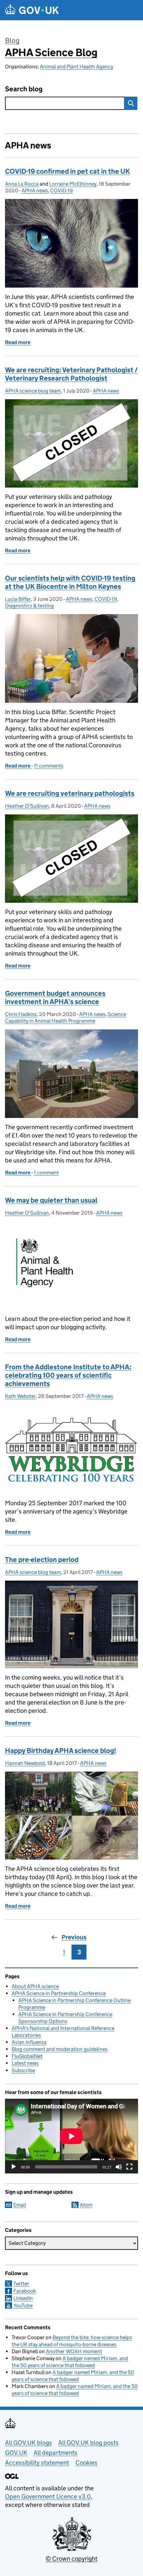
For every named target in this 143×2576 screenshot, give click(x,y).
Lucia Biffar (18, 599)
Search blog (24, 89)
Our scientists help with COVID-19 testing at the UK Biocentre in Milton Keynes (70, 582)
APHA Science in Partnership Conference (59, 1993)
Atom (86, 2205)
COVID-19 (62, 190)
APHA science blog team (33, 391)
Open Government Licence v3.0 (48, 2496)
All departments (56, 2453)
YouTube (23, 2305)
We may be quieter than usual (51, 1200)
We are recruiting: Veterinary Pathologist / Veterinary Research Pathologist (71, 374)
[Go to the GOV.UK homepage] (32, 10)
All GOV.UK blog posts (88, 2443)
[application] (71, 2136)
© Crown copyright (71, 2559)
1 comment (46, 1173)
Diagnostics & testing (29, 606)
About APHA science (35, 1986)
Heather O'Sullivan (27, 806)
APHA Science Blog (51, 52)
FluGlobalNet (27, 2056)
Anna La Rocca (22, 184)
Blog (12, 41)
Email (20, 2205)
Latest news (25, 2063)
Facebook (25, 2291)
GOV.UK (16, 2453)
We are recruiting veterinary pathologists (70, 793)
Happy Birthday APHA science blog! (61, 1751)
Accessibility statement (37, 2463)
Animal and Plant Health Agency (76, 67)
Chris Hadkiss (21, 1014)
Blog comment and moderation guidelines (60, 2049)
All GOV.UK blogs (28, 2443)
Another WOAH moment (74, 2351)
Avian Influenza (29, 2042)
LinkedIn (23, 2298)
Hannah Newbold (25, 1763)
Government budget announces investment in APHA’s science (55, 998)
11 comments (49, 766)
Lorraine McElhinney (73, 184)
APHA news (35, 190)
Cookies (86, 2463)
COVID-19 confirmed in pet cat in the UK (68, 171)
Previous (74, 1937)
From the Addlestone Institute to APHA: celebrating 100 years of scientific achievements (68, 1375)
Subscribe (23, 2070)
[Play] (14, 2167)
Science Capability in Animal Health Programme (66, 1017)
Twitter (21, 2284)
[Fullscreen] (129, 2167)
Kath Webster (20, 1396)
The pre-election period (42, 1560)
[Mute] (119, 2167)
